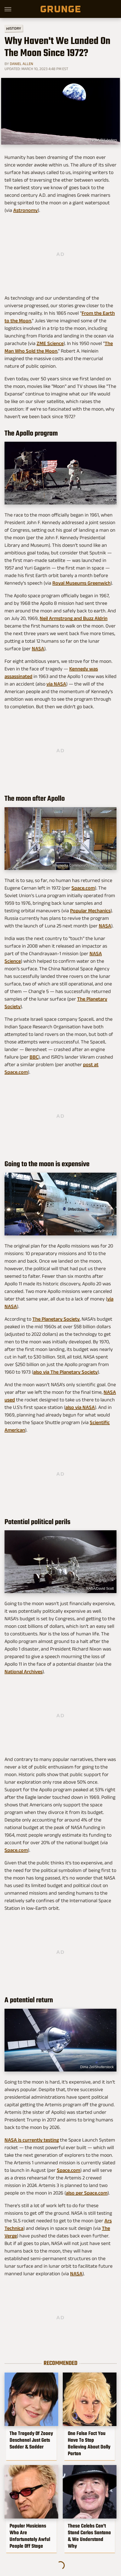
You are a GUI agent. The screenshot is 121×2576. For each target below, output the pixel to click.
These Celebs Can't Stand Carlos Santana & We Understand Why (89, 2536)
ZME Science (50, 343)
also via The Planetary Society (65, 1372)
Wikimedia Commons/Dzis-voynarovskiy (83, 865)
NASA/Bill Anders (104, 140)
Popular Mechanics (90, 911)
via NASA (56, 684)
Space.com (83, 888)
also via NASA (80, 1407)
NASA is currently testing (32, 2140)
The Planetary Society (56, 1319)
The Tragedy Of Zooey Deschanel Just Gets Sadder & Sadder (31, 2440)
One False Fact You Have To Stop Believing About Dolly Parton (89, 2443)
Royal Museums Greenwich (81, 583)
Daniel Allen (22, 64)
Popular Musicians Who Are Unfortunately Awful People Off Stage (30, 2536)
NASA (109, 500)
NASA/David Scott (100, 1589)
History (14, 28)
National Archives (23, 1672)
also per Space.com (87, 2193)
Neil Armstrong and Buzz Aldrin (74, 618)
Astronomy (25, 210)
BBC (34, 1057)
